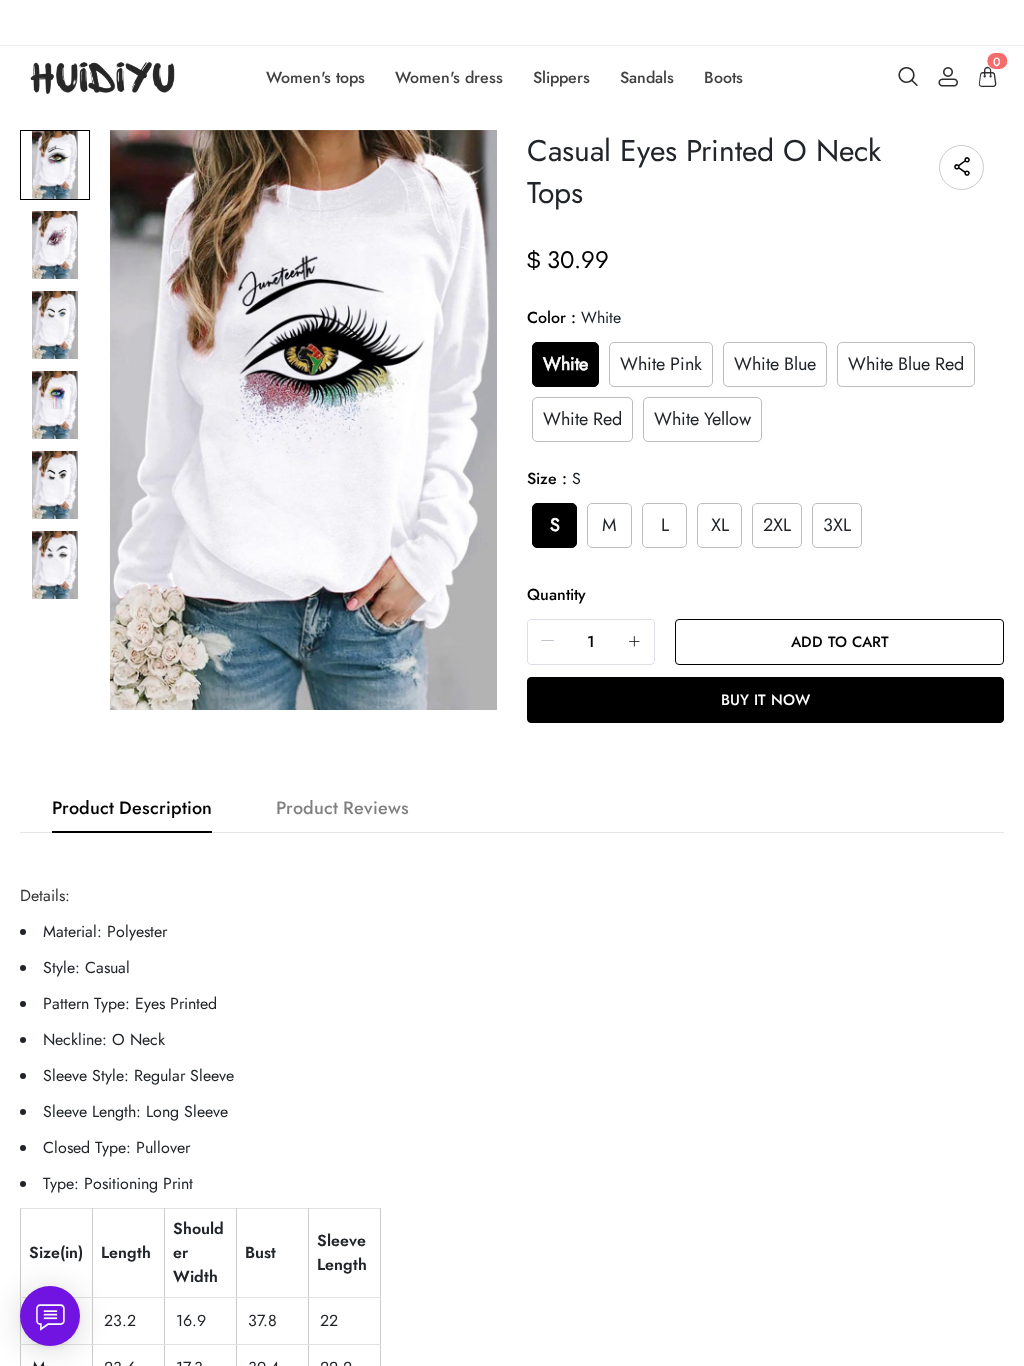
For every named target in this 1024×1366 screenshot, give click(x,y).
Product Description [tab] (132, 808)
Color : (574, 317)
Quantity (556, 594)
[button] (548, 641)
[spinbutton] (591, 642)
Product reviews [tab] (342, 808)
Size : (554, 478)
